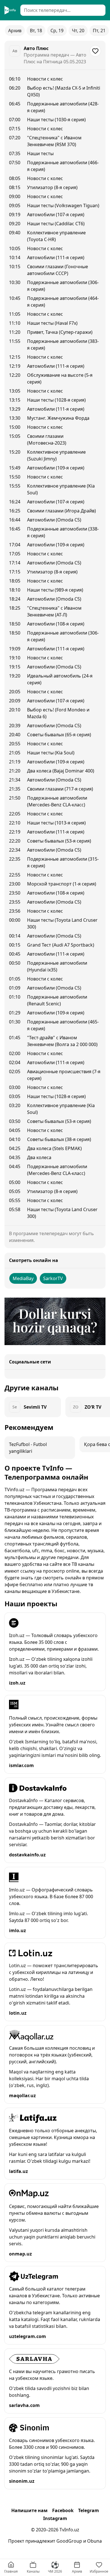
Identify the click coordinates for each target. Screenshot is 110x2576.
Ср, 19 (57, 31)
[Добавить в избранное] (95, 51)
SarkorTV (53, 1278)
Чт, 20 (78, 31)
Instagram (55, 2518)
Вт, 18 (36, 31)
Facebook (63, 2510)
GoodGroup (69, 2541)
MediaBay (23, 1278)
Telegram (89, 2510)
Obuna (94, 2541)
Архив (15, 31)
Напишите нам (29, 2510)
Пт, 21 (99, 31)
